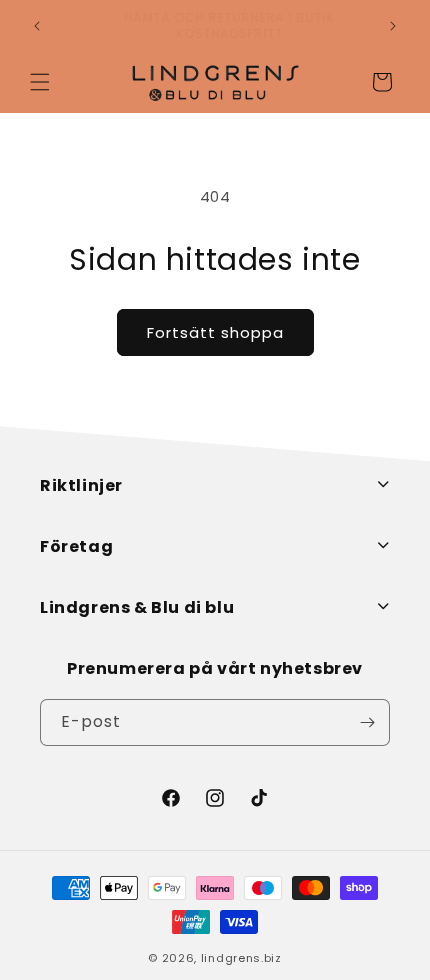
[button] (40, 82)
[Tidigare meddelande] (37, 26)
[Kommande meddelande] (393, 26)
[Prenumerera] (367, 722)
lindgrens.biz (241, 958)
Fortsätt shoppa (215, 332)
